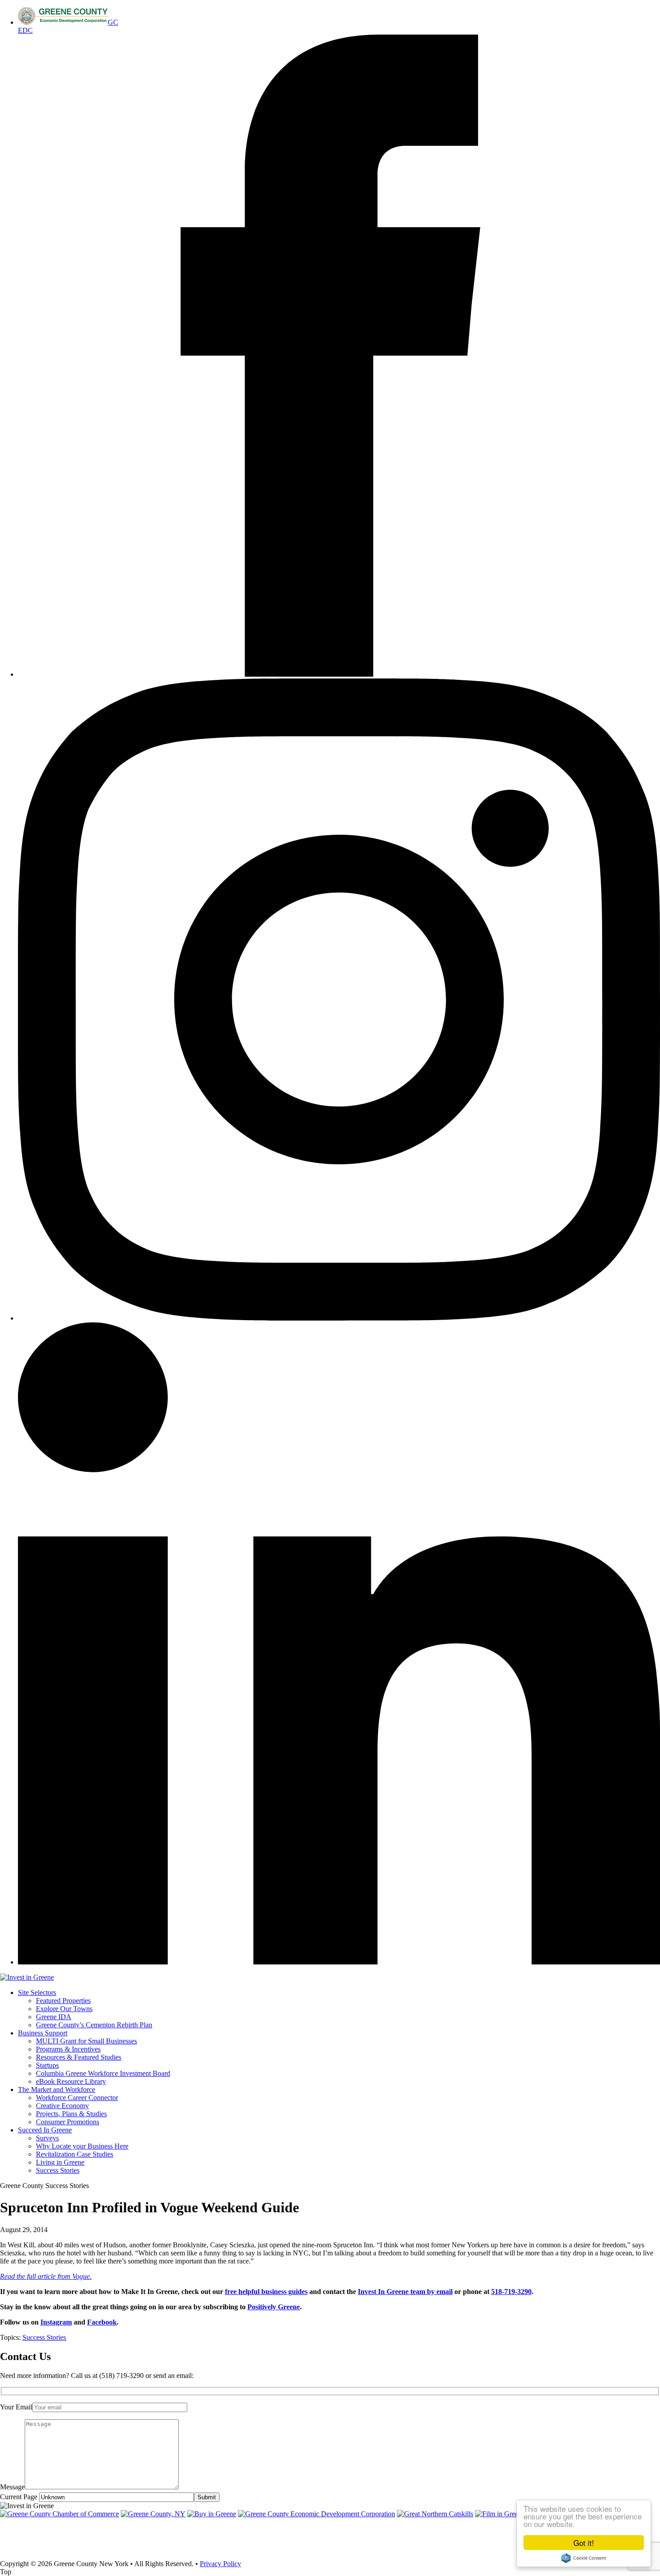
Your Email (16, 2407)
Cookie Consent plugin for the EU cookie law (584, 2558)
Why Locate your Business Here (82, 2146)
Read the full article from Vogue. (46, 2276)
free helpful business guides (266, 2292)
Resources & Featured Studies (79, 2057)
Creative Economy (62, 2106)
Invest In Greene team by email (405, 2292)
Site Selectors (37, 1993)
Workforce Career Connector (77, 2098)
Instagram (56, 2322)
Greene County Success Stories (44, 2186)
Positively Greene (274, 2307)
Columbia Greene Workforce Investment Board (103, 2073)
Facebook (102, 2322)
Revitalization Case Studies (75, 2154)
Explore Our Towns (64, 2009)
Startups (47, 2065)
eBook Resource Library (71, 2081)
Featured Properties (63, 2001)
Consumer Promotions (68, 2122)
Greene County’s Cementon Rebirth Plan (94, 2025)
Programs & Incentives (68, 2049)
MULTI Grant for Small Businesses (86, 2041)
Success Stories (58, 2170)
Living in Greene (60, 2162)
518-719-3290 (511, 2292)
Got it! (584, 2543)
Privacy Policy (220, 2564)
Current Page (20, 2497)
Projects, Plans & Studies (71, 2114)
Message (12, 2487)
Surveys (47, 2138)
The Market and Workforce (57, 2089)
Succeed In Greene (45, 2130)
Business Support (43, 2033)
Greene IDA (54, 2017)
